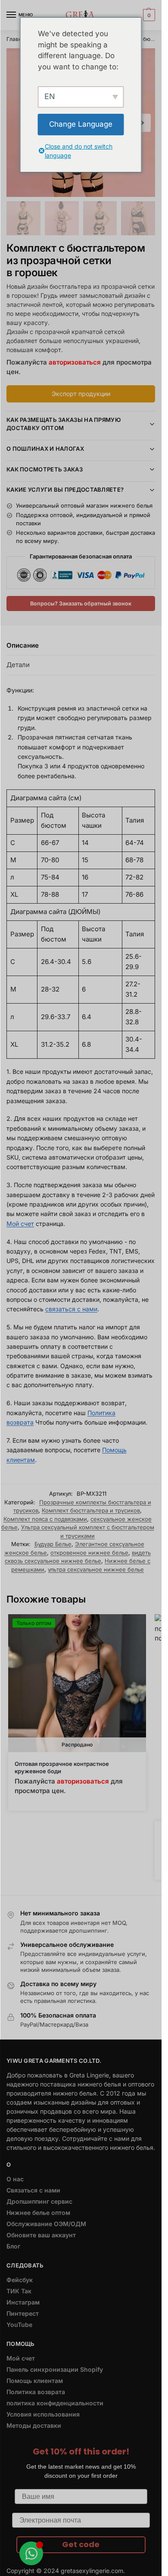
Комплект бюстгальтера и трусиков (91, 1510)
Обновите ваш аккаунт (41, 2235)
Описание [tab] (23, 645)
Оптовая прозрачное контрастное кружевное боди (62, 1767)
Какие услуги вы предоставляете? (65, 490)
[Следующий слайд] (142, 123)
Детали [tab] (18, 665)
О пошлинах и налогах (45, 449)
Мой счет (20, 1224)
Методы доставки (34, 2425)
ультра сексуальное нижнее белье (96, 1569)
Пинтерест (23, 2313)
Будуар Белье (53, 1544)
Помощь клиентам (35, 2381)
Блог (13, 2246)
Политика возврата (36, 2392)
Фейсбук (20, 2280)
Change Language (81, 124)
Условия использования (43, 2414)
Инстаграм (23, 2302)
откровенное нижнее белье (89, 1553)
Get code (81, 2544)
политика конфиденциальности (55, 2403)
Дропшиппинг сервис (39, 2201)
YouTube (19, 2325)
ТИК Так (19, 2291)
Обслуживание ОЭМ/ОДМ (46, 2224)
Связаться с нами (33, 2190)
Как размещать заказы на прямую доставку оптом (64, 424)
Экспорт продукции (81, 394)
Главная (17, 39)
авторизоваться (75, 362)
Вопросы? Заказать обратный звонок (81, 603)
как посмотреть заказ (45, 469)
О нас (15, 2179)
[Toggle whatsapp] (31, 2553)
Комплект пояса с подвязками (45, 1519)
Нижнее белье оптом (38, 2213)
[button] (148, 15)
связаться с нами (71, 1309)
